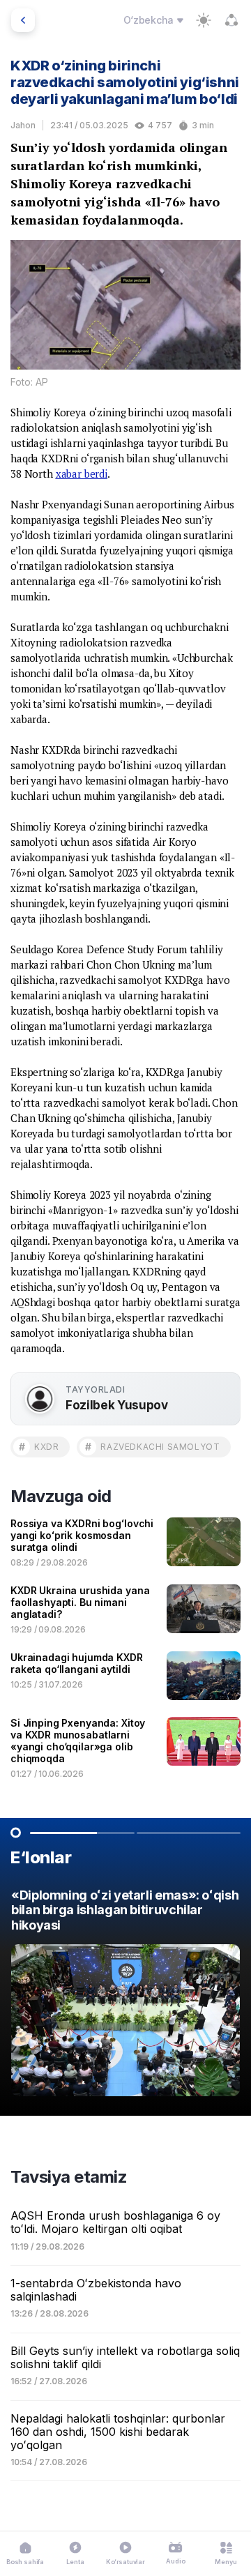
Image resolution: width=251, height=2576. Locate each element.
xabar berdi (82, 473)
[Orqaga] (23, 20)
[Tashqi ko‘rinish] (204, 20)
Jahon (23, 125)
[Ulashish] (231, 20)
